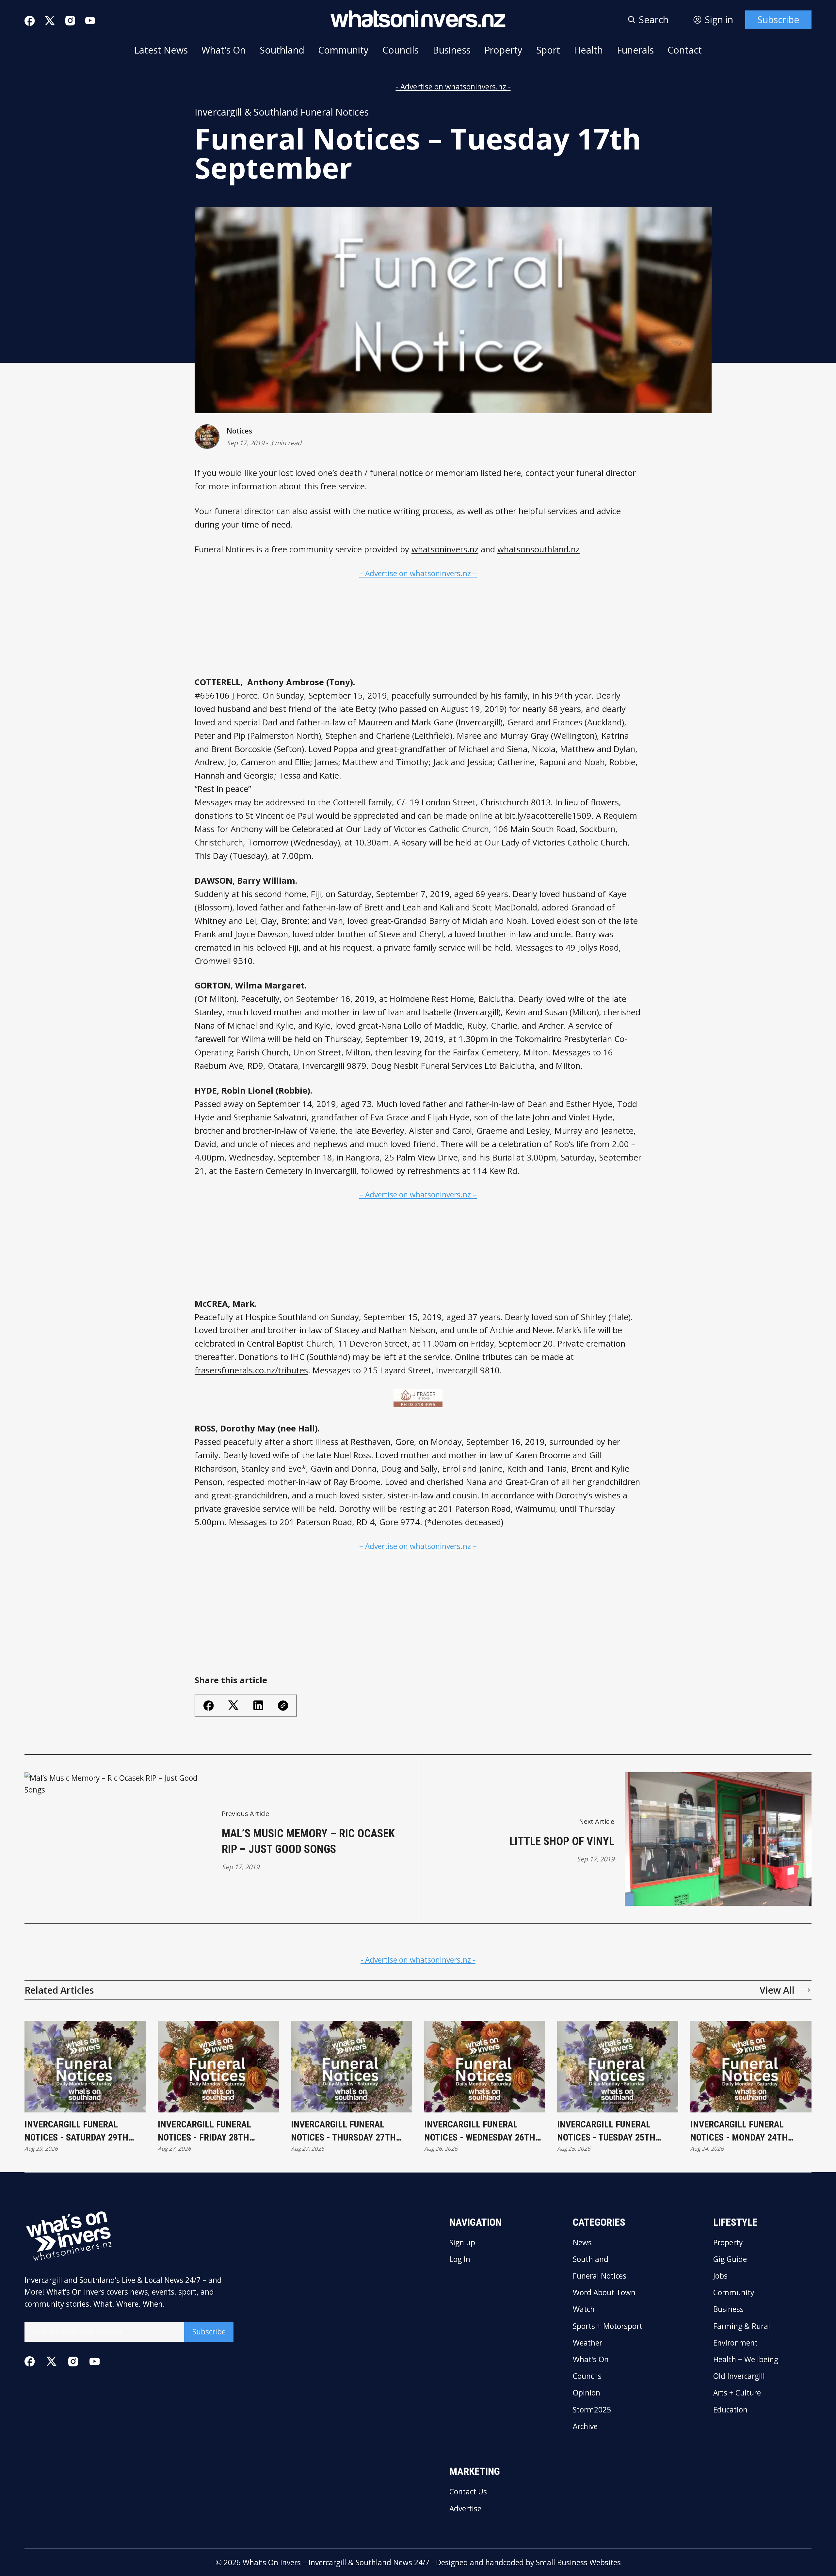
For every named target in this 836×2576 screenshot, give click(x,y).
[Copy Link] (283, 1706)
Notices (239, 431)
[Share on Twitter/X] (233, 1705)
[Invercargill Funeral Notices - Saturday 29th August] (85, 2067)
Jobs (720, 2276)
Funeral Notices (600, 2276)
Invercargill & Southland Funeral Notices (282, 112)
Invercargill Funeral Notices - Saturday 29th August (76, 2131)
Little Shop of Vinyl (562, 1841)
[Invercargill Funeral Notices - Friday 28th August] (218, 2067)
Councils (401, 50)
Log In (460, 2260)
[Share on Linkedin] (258, 1705)
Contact (685, 50)
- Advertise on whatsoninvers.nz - (453, 87)
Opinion (587, 2393)
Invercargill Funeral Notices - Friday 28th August (204, 2131)
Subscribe (778, 20)
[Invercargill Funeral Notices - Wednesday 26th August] (485, 2067)
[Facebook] (30, 21)
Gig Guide (730, 2260)
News (582, 2243)
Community (343, 50)
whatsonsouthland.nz (539, 549)
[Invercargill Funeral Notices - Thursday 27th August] (352, 2067)
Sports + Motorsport (608, 2326)
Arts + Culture (737, 2393)
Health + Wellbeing (746, 2360)
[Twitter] (50, 21)
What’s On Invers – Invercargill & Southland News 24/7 (336, 2562)
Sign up (462, 2243)
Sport (548, 50)
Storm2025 (592, 2410)
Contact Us (468, 2492)
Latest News (161, 50)
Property (503, 50)
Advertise (465, 2509)
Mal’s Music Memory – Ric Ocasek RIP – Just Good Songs (308, 1841)
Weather (587, 2343)
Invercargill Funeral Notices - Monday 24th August (739, 2131)
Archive (585, 2427)
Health (588, 50)
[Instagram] (70, 21)
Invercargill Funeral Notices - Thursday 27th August (343, 2131)
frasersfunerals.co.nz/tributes (251, 1370)
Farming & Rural (742, 2326)
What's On (224, 50)
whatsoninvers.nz (445, 549)
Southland (282, 50)
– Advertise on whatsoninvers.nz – (418, 573)
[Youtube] (90, 21)
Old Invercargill (739, 2376)
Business (452, 50)
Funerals (635, 50)
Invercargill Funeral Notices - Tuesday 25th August (606, 2131)
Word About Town (604, 2293)
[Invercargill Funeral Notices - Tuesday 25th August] (618, 2067)
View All (777, 1990)
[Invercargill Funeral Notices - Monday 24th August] (751, 2067)
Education (730, 2410)
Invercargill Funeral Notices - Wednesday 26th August (480, 2131)
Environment (735, 2343)
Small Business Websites (578, 2562)
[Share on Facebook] (209, 1706)
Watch (584, 2309)
